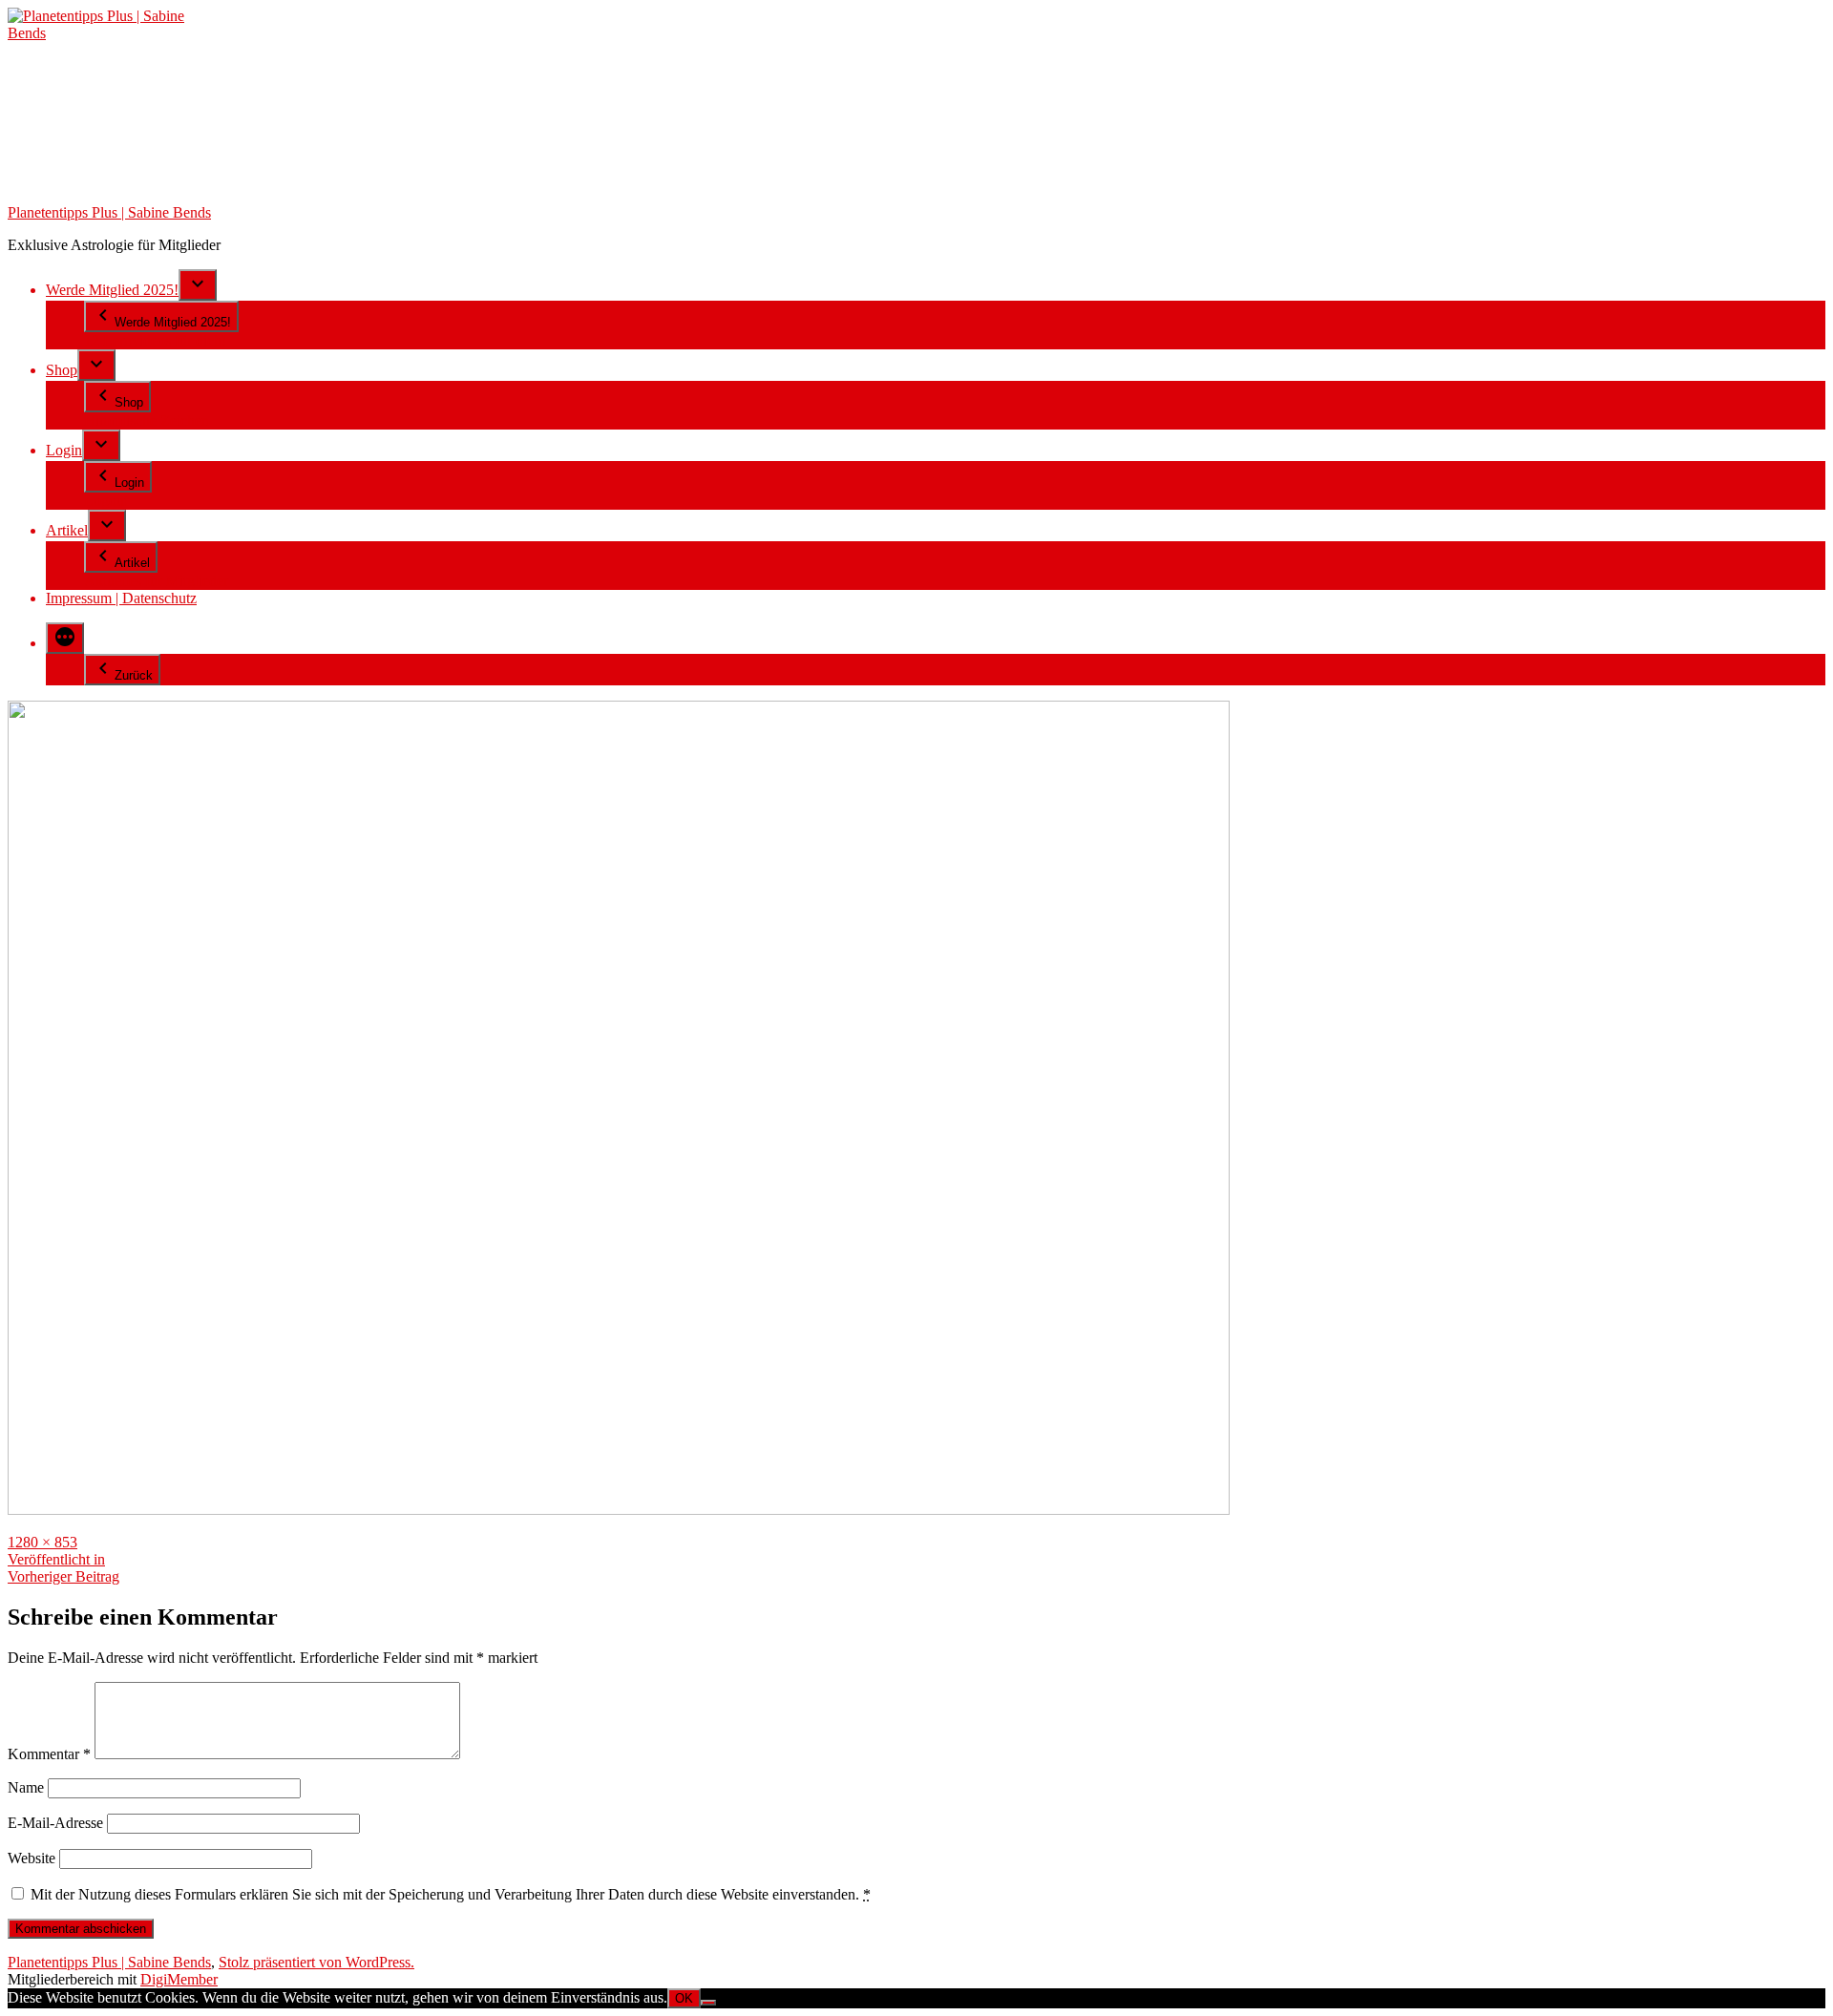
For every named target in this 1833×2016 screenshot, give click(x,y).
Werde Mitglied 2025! (112, 290)
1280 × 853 (42, 1542)
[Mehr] (65, 638)
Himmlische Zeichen (147, 420)
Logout (106, 501)
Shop (62, 370)
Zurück (134, 675)
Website (32, 1858)
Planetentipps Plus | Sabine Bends (109, 212)
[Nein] (708, 2003)
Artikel (67, 530)
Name (26, 1787)
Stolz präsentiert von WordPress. (316, 1962)
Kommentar (49, 1754)
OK (684, 1998)
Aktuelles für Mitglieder (156, 581)
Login (64, 450)
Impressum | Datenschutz (121, 598)
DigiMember (179, 1979)
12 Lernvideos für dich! (155, 340)
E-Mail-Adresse (55, 1823)
